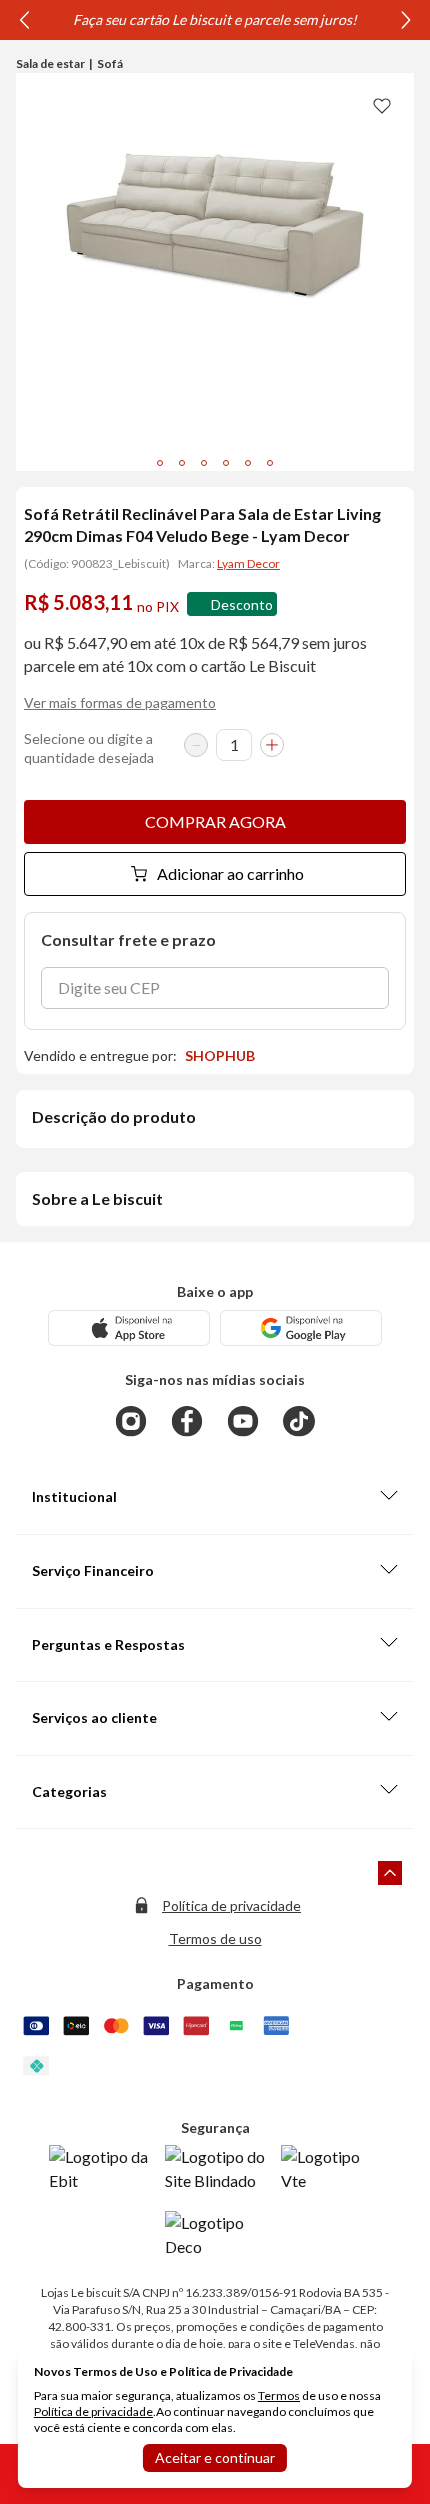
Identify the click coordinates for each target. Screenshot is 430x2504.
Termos (279, 2395)
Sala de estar (50, 63)
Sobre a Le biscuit (97, 1198)
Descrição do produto (114, 1116)
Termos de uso (215, 1938)
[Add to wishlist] (382, 105)
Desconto (242, 604)
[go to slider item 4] (248, 463)
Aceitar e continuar (215, 2457)
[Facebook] (187, 1421)
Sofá (110, 63)
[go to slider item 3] (226, 463)
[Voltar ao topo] (390, 1873)
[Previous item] (24, 20)
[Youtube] (243, 1421)
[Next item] (406, 20)
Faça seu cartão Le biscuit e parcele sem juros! (215, 19)
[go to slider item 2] (204, 463)
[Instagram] (131, 1421)
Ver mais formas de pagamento (120, 702)
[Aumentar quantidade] (272, 745)
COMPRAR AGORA (215, 821)
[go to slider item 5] (270, 463)
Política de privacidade (231, 1905)
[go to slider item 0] (160, 463)
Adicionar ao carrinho (230, 873)
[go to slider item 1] (182, 463)
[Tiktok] (299, 1421)
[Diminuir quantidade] (196, 745)
